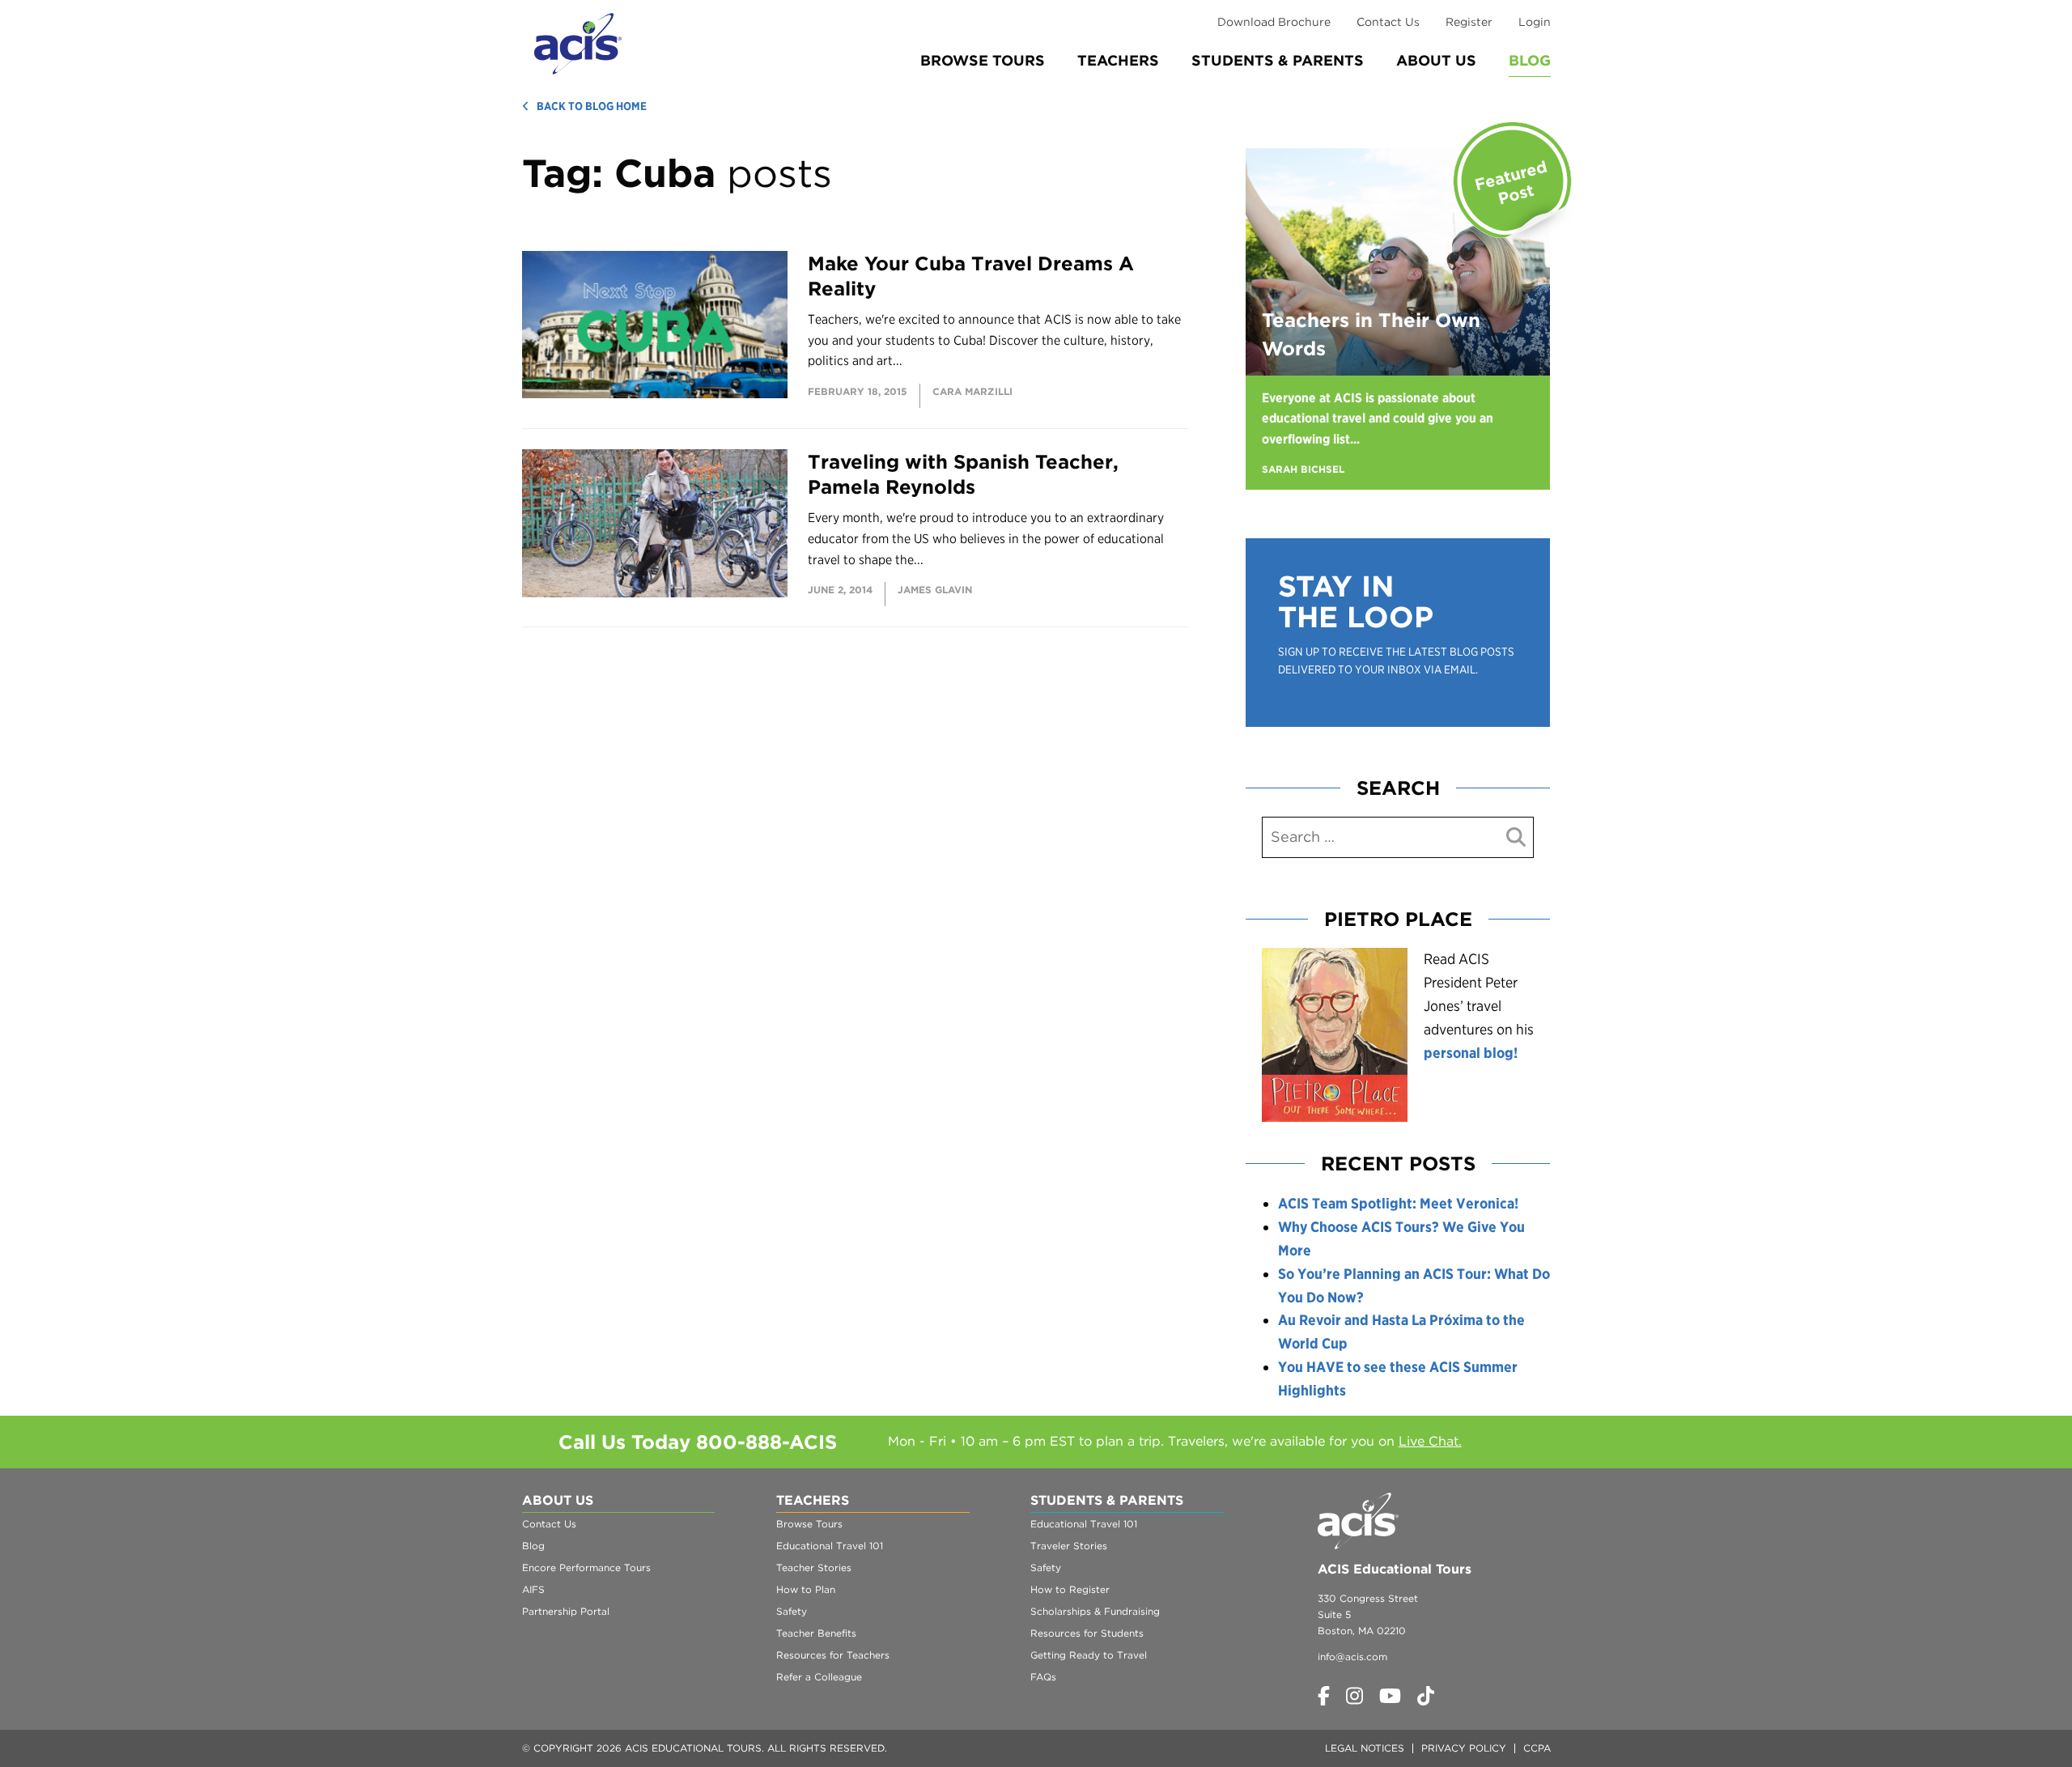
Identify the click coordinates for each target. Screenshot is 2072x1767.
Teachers (1118, 60)
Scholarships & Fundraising (1095, 1611)
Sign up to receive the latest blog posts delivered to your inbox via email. (1396, 661)
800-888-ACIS (766, 1442)
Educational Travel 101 (830, 1546)
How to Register (1070, 1589)
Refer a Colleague (819, 1677)
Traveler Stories (1069, 1546)
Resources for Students (1087, 1633)
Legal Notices (1365, 1748)
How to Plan (806, 1589)
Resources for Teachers (833, 1655)
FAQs (1043, 1677)
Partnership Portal (566, 1611)
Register (1469, 22)
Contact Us (1388, 22)
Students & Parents (1278, 60)
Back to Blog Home (592, 106)
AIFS (533, 1589)
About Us (1436, 60)
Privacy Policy (1464, 1748)
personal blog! (1471, 1053)
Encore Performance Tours (586, 1567)
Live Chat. (1430, 1441)
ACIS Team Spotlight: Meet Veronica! (1398, 1203)
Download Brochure (1274, 22)
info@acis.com (1352, 1657)
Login (1535, 22)
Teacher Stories (814, 1567)
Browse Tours (983, 60)
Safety (792, 1611)
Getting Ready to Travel (1089, 1655)
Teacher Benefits (816, 1633)
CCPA (1537, 1748)
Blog (1530, 60)
